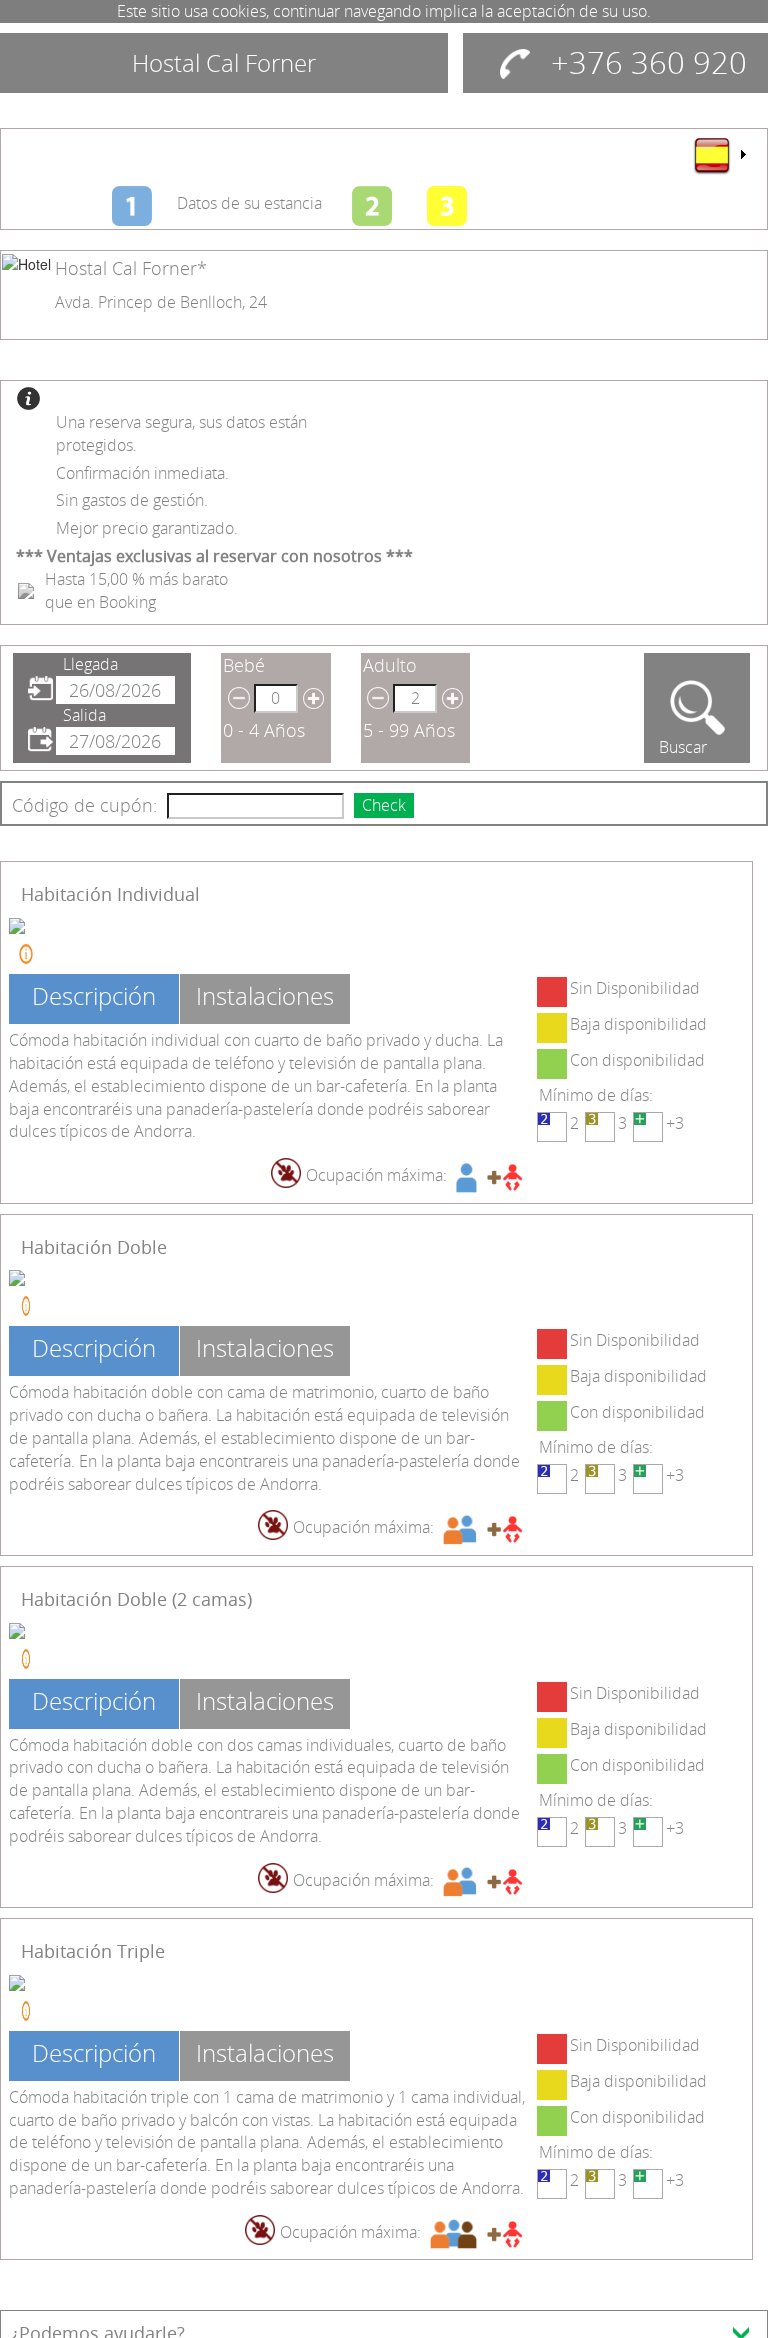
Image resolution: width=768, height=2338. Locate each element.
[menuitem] (719, 155)
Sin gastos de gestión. (132, 500)
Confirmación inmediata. (142, 473)
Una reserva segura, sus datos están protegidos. (181, 433)
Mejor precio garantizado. (147, 528)
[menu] (719, 155)
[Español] (719, 155)
